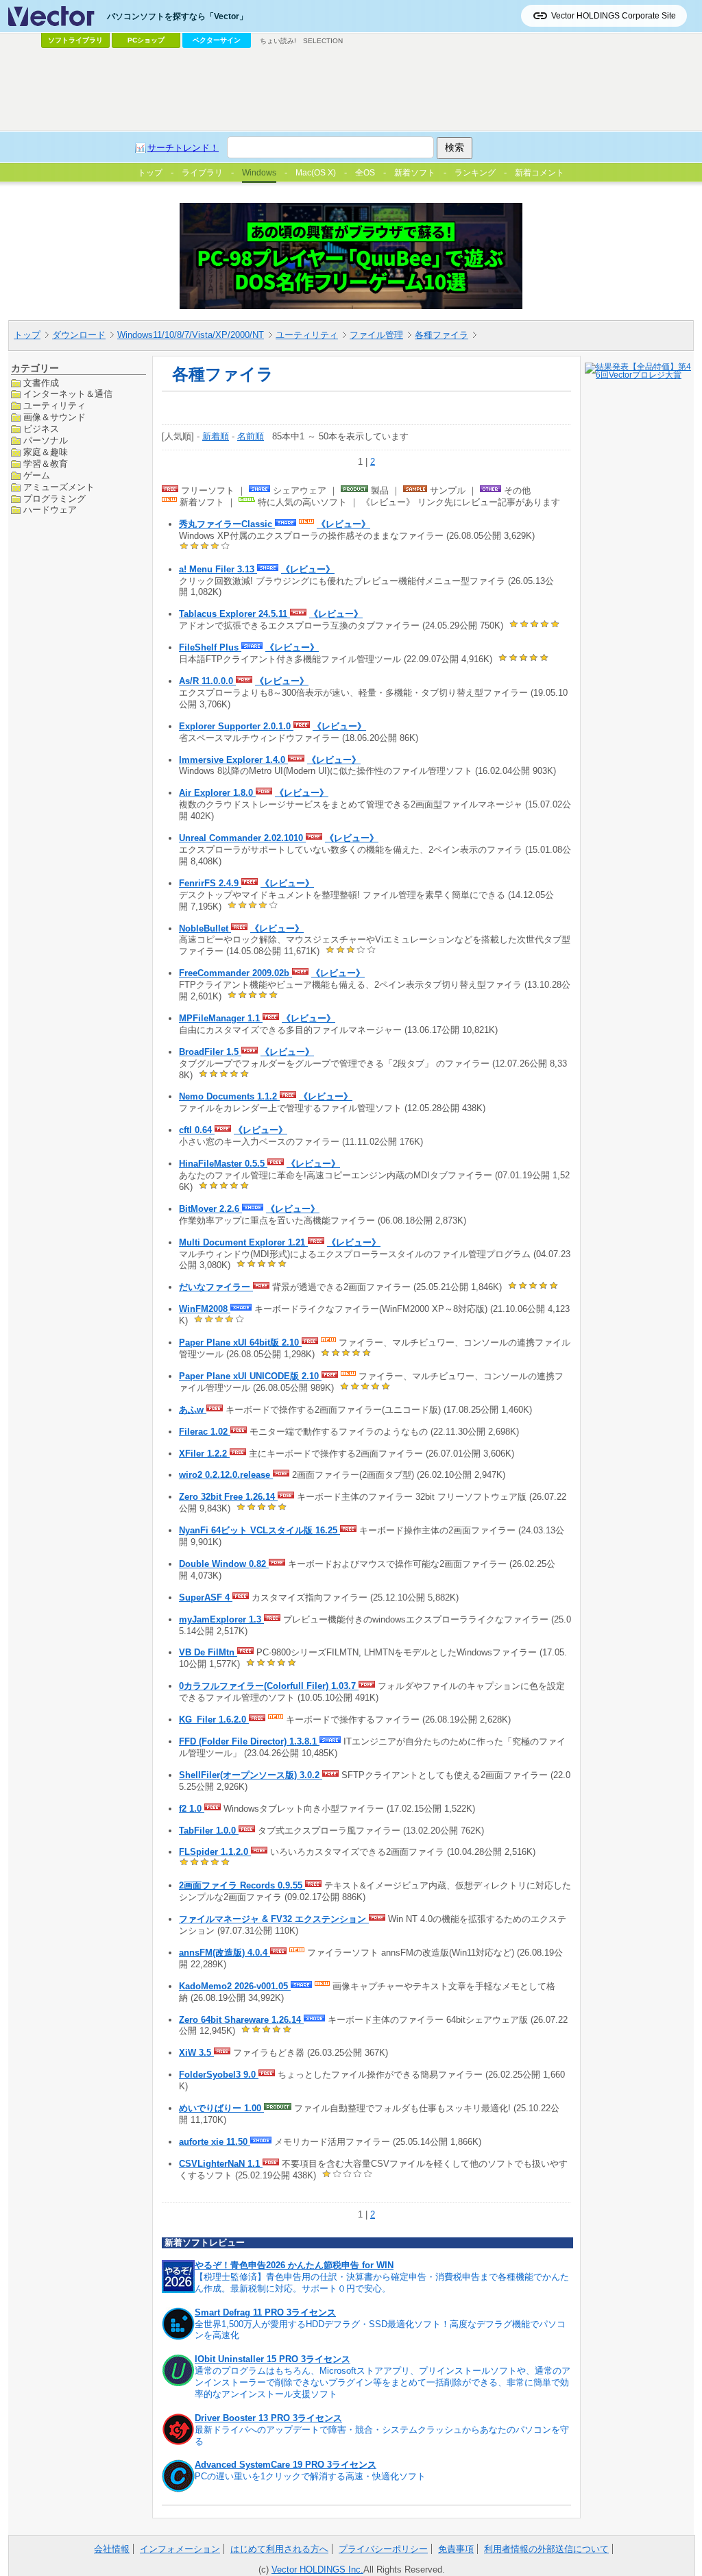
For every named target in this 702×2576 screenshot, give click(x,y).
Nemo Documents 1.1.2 (229, 1096)
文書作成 (41, 383)
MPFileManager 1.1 (221, 1018)
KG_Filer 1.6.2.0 (214, 1720)
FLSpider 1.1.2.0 (215, 1852)
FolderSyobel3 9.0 (219, 2075)
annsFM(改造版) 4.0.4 (225, 1953)
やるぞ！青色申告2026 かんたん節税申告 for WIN (294, 2265)
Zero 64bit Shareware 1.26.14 (241, 2020)
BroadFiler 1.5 (210, 1052)
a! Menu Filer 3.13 (218, 569)
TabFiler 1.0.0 (209, 1831)
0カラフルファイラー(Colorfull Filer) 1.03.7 (269, 1686)
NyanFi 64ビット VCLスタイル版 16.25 (259, 1530)
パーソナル (46, 440)
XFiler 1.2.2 (204, 1454)
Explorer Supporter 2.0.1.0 (236, 726)
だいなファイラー (216, 1287)
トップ (27, 335)
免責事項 (456, 2549)
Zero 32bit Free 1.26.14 (228, 1497)
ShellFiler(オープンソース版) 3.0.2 (251, 1775)
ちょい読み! (278, 41)
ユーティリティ (307, 335)
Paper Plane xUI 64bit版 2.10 (240, 1342)
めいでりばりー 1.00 (221, 2108)
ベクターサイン (217, 40)
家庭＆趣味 (46, 452)
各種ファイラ (441, 335)
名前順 (251, 436)
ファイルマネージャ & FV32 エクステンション (274, 1919)
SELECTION (323, 41)
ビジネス (41, 429)
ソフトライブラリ (75, 40)
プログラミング (55, 499)
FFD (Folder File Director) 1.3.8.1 (249, 1741)
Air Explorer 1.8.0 (217, 793)
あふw (193, 1410)
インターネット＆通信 (68, 394)
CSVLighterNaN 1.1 (221, 2164)
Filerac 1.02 (205, 1432)
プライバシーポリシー (383, 2549)
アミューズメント (59, 487)
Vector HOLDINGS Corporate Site (614, 16)
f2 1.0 (192, 1809)
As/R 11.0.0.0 (207, 681)
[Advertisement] (351, 90)
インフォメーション (180, 2549)
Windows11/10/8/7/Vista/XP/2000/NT (191, 335)
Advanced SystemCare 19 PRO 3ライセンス (286, 2465)
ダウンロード (79, 335)
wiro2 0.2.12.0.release (226, 1475)
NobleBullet (205, 928)
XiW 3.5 (196, 2053)
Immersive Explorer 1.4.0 (233, 760)
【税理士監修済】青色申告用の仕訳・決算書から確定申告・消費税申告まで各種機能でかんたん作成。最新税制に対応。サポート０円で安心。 (382, 2283)
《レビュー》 (343, 524)
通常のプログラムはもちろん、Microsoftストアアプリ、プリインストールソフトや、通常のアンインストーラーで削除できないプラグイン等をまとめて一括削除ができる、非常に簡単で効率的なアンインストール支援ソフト (383, 2382)
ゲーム (37, 475)
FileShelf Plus (210, 647)
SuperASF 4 (206, 1597)
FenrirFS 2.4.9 (210, 883)
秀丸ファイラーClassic (227, 524)
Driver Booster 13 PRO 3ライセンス (268, 2418)
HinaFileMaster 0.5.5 (223, 1164)
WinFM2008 (205, 1309)
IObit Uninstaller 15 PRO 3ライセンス (273, 2359)
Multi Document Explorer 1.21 (243, 1242)
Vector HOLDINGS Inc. (317, 2569)
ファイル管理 (376, 335)
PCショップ (146, 40)
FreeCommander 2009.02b (235, 973)
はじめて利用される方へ (279, 2549)
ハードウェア (50, 510)
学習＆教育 (46, 464)
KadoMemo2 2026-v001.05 (235, 1986)
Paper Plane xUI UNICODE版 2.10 (250, 1376)
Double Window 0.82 (224, 1564)
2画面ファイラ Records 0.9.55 (242, 1885)
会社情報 (112, 2549)
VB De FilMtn (208, 1652)
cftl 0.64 (197, 1130)
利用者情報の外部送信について (546, 2549)
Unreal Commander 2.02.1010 (242, 838)
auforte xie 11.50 (215, 2142)
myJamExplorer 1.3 (221, 1619)
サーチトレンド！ (183, 148)
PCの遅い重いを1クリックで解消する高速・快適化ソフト (310, 2476)
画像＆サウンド (55, 417)
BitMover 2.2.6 (210, 1209)
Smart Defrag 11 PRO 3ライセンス (265, 2312)
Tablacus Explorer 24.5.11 (234, 614)
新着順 (216, 436)
